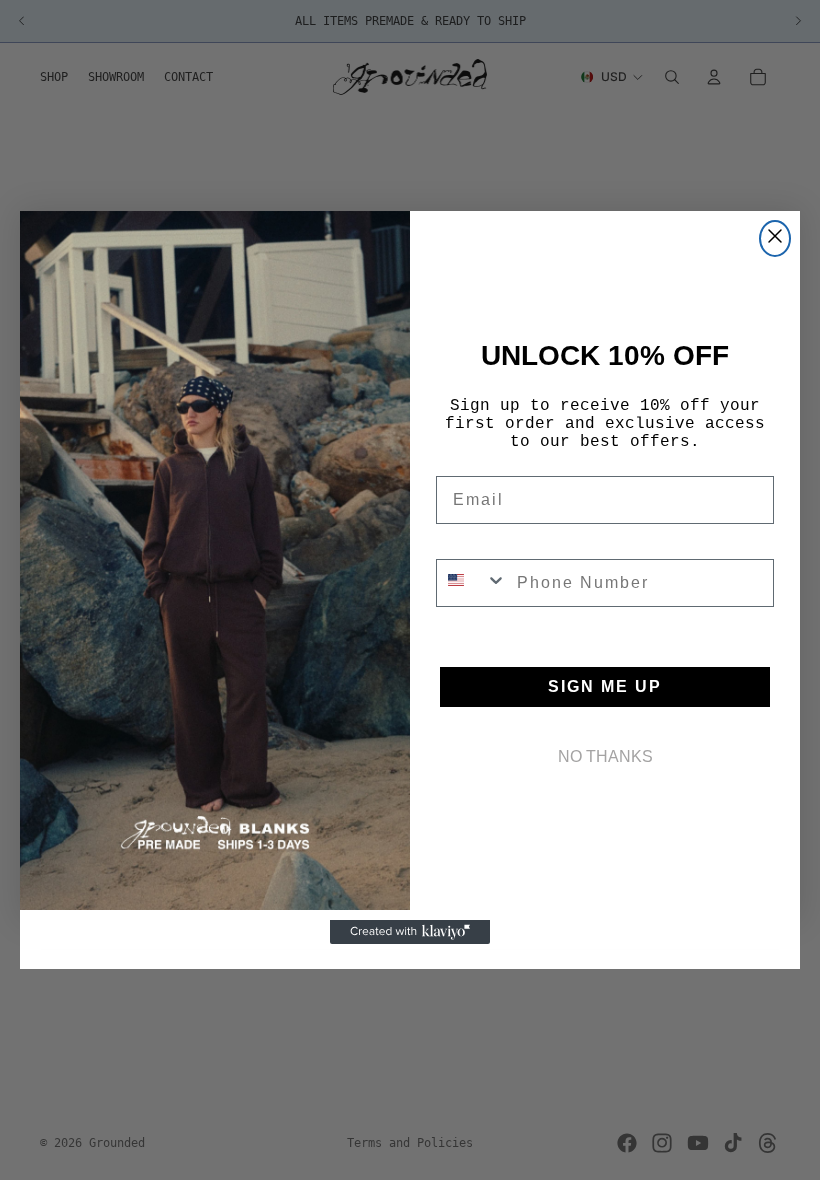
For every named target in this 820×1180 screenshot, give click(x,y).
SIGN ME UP (605, 686)
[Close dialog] (775, 238)
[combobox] (472, 583)
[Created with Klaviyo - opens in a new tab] (410, 932)
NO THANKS (605, 756)
